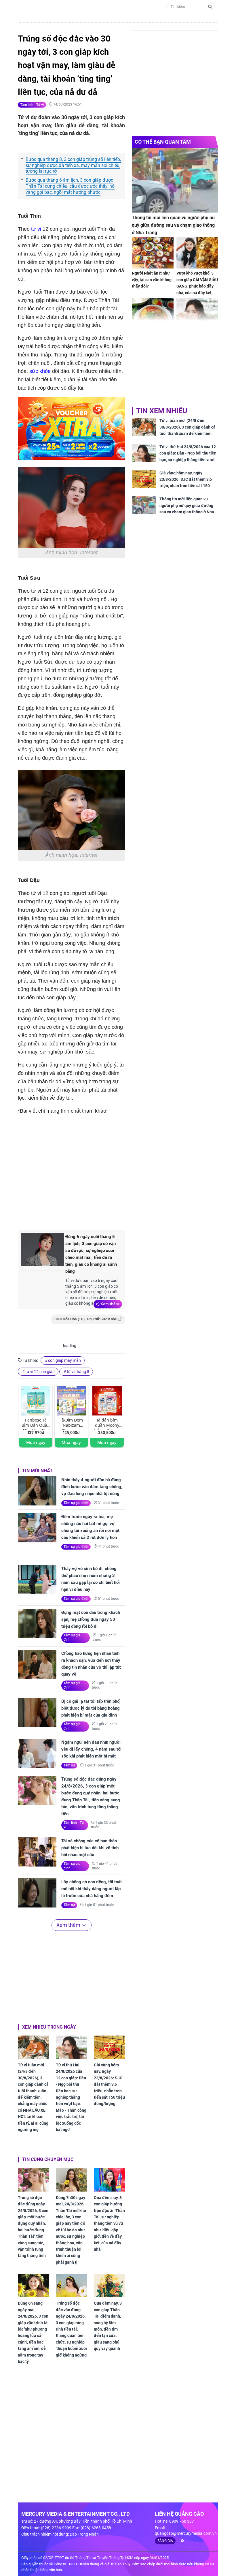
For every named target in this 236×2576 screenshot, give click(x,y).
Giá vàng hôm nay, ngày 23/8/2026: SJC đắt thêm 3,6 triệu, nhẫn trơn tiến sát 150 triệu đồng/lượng (109, 2084)
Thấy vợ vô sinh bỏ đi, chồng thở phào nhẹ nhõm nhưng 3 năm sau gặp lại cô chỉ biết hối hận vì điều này (91, 1579)
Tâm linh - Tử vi (32, 105)
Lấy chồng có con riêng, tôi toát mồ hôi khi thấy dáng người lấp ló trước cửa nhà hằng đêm (92, 1889)
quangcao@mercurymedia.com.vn (186, 2533)
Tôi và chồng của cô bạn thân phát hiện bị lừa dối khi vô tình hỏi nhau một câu (90, 1848)
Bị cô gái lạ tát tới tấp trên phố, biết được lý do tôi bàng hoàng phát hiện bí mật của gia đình (91, 1708)
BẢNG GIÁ (165, 2541)
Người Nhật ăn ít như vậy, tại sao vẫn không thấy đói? (152, 280)
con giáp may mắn (64, 1360)
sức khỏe (40, 371)
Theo (85, 1319)
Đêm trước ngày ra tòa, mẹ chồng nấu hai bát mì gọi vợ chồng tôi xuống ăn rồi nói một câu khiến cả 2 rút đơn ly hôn (90, 1527)
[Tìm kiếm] (210, 6)
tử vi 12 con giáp (40, 1372)
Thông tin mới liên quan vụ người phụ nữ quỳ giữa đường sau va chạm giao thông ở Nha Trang (173, 225)
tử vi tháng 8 (78, 1372)
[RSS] (180, 2541)
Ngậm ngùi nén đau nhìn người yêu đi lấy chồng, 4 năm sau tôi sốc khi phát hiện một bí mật (91, 1749)
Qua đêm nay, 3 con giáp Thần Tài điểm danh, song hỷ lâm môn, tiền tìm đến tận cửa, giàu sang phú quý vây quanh (108, 2326)
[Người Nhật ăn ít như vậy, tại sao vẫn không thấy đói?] (153, 253)
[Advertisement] (114, 1178)
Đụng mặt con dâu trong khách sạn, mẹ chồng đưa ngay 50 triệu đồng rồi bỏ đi (91, 1619)
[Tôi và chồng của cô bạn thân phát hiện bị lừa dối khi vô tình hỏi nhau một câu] (37, 1852)
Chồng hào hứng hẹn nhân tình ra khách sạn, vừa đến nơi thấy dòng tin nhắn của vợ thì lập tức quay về (92, 1664)
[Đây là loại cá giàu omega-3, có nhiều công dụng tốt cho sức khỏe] (153, 314)
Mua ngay (36, 1442)
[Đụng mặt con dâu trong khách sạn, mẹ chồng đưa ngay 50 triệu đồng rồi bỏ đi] (37, 1624)
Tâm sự (69, 1765)
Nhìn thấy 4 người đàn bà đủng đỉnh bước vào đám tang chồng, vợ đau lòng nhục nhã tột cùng (92, 1487)
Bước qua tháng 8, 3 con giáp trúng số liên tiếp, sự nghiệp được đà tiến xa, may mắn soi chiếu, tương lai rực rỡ (73, 165)
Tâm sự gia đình (76, 1503)
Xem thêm (110, 1304)
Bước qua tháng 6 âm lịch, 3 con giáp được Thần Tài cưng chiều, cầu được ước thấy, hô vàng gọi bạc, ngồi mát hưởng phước (70, 186)
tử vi (36, 229)
